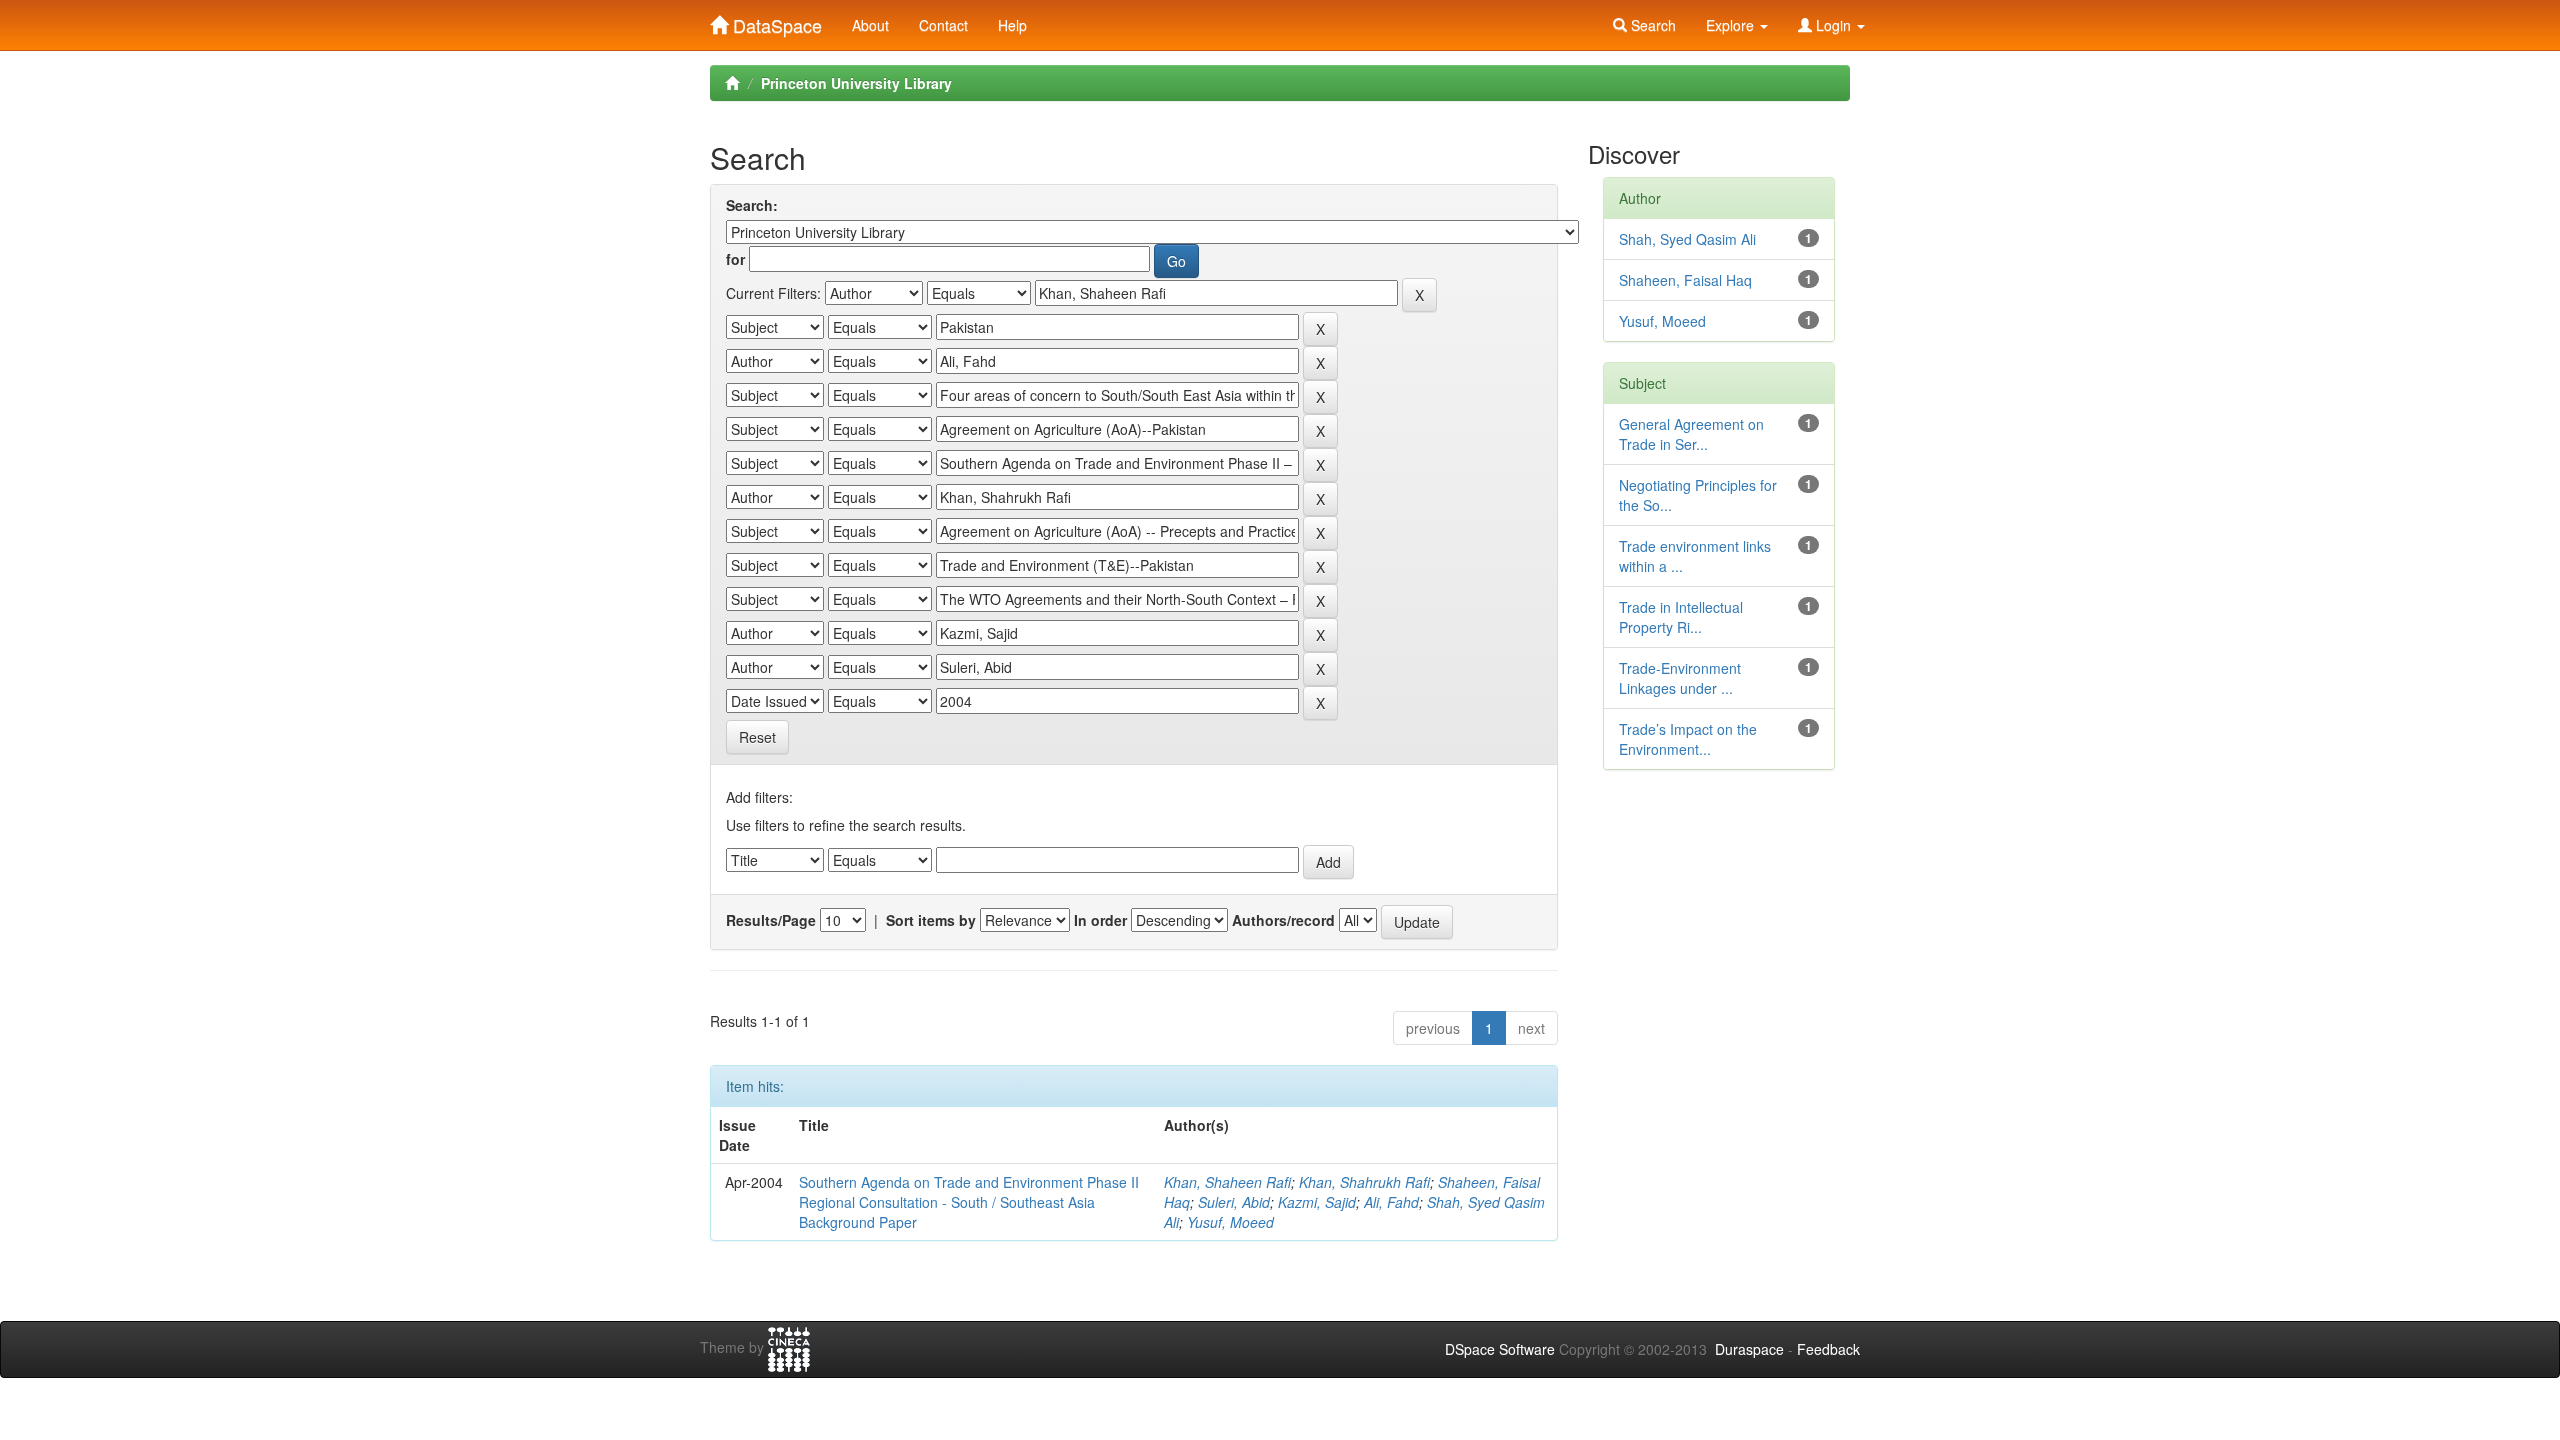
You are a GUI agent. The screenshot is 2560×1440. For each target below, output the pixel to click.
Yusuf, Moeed (1230, 1222)
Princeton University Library (856, 83)
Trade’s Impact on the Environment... (1688, 739)
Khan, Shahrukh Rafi (1364, 1182)
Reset (757, 737)
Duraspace (1749, 1349)
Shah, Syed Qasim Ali (1687, 239)
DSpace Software (1500, 1349)
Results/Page (771, 920)
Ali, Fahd (1391, 1202)
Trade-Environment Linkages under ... (1680, 678)
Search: (752, 205)
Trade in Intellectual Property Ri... (1681, 617)
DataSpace (775, 21)
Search (1651, 25)
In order (1100, 920)
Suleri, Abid (1234, 1202)
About (870, 25)
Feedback (1828, 1349)
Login (1833, 25)
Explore (1732, 25)
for (735, 259)
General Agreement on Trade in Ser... (1691, 434)
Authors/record (1283, 920)
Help (1012, 25)
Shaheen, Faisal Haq (1685, 280)
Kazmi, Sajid (1317, 1202)
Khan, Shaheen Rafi (1227, 1182)
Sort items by (931, 920)
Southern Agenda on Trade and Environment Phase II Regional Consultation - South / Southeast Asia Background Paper (969, 1202)
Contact (943, 25)
